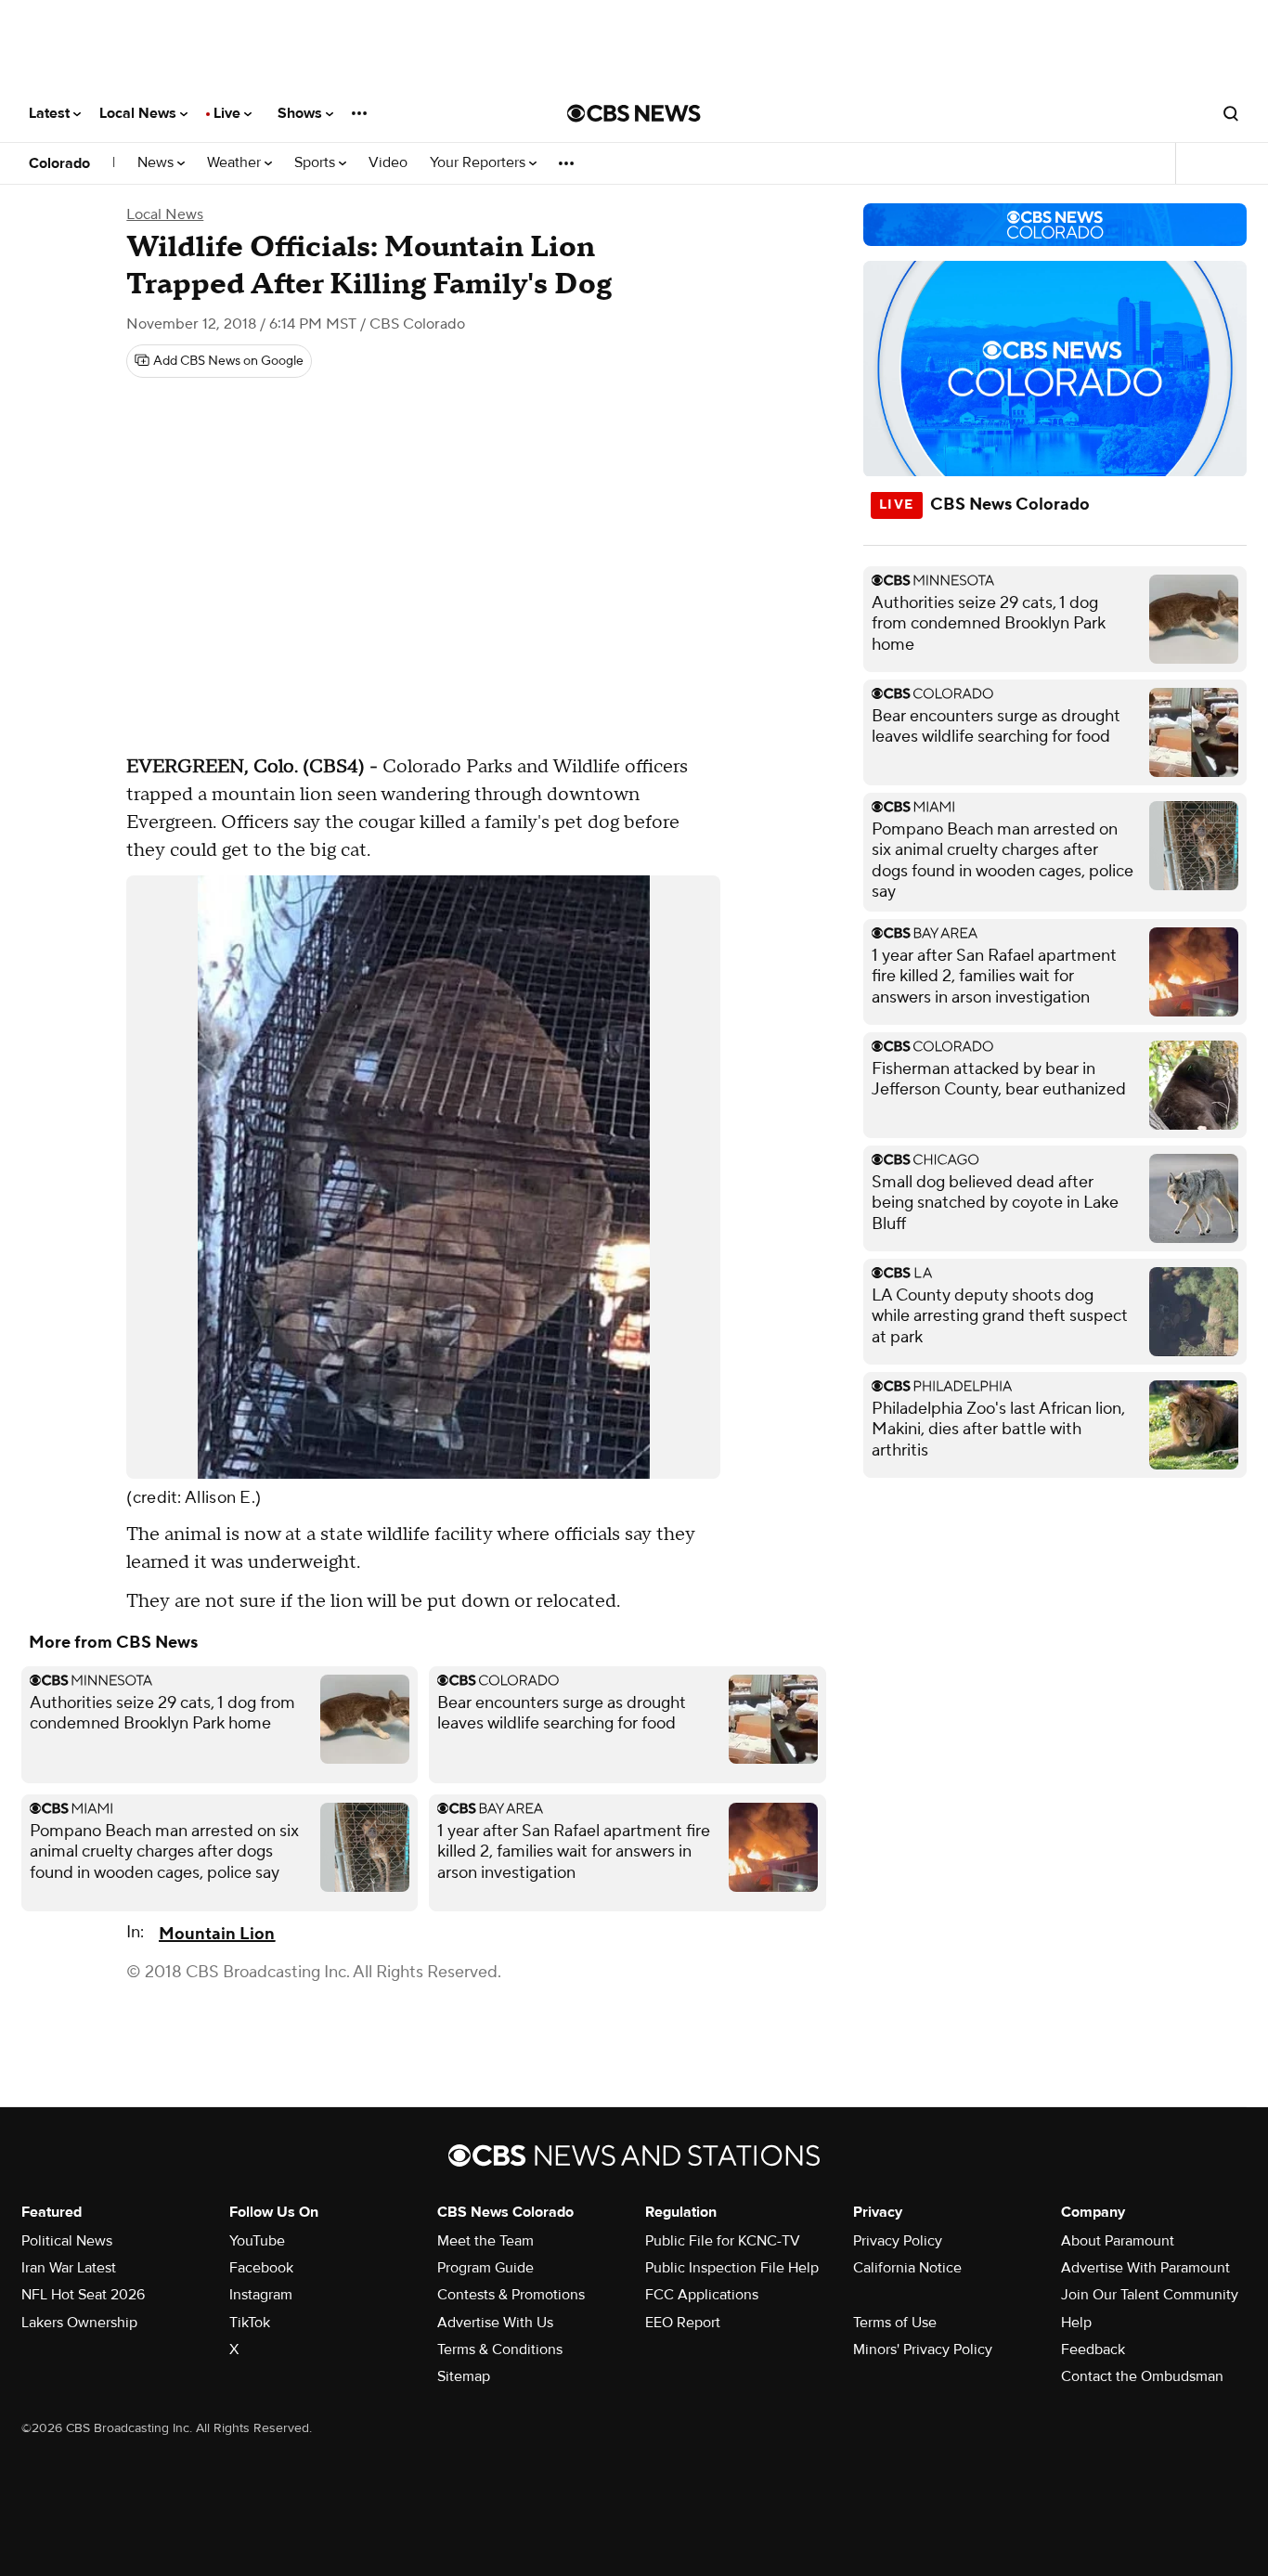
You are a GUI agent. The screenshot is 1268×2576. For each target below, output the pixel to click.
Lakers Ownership (79, 2323)
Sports (317, 163)
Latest (51, 113)
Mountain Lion (217, 1934)
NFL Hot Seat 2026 (83, 2295)
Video (388, 163)
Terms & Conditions (500, 2349)
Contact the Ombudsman (1142, 2376)
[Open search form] (1231, 113)
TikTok (250, 2323)
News (157, 163)
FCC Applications (702, 2295)
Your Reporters (479, 163)
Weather (236, 163)
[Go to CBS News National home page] (634, 113)
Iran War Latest (69, 2268)
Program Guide (485, 2268)
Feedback (1093, 2349)
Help (1076, 2323)
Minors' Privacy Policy (923, 2349)
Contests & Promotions (511, 2295)
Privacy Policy (898, 2241)
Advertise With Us (495, 2323)
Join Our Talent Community (1150, 2295)
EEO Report (683, 2323)
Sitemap (464, 2376)
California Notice (907, 2268)
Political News (67, 2241)
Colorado (59, 163)
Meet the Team (485, 2241)
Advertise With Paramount (1145, 2268)
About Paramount (1118, 2241)
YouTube (257, 2241)
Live (229, 113)
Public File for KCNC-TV (723, 2241)
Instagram (261, 2295)
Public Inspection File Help (732, 2268)
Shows (302, 113)
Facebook (261, 2268)
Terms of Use (895, 2323)
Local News (140, 113)
